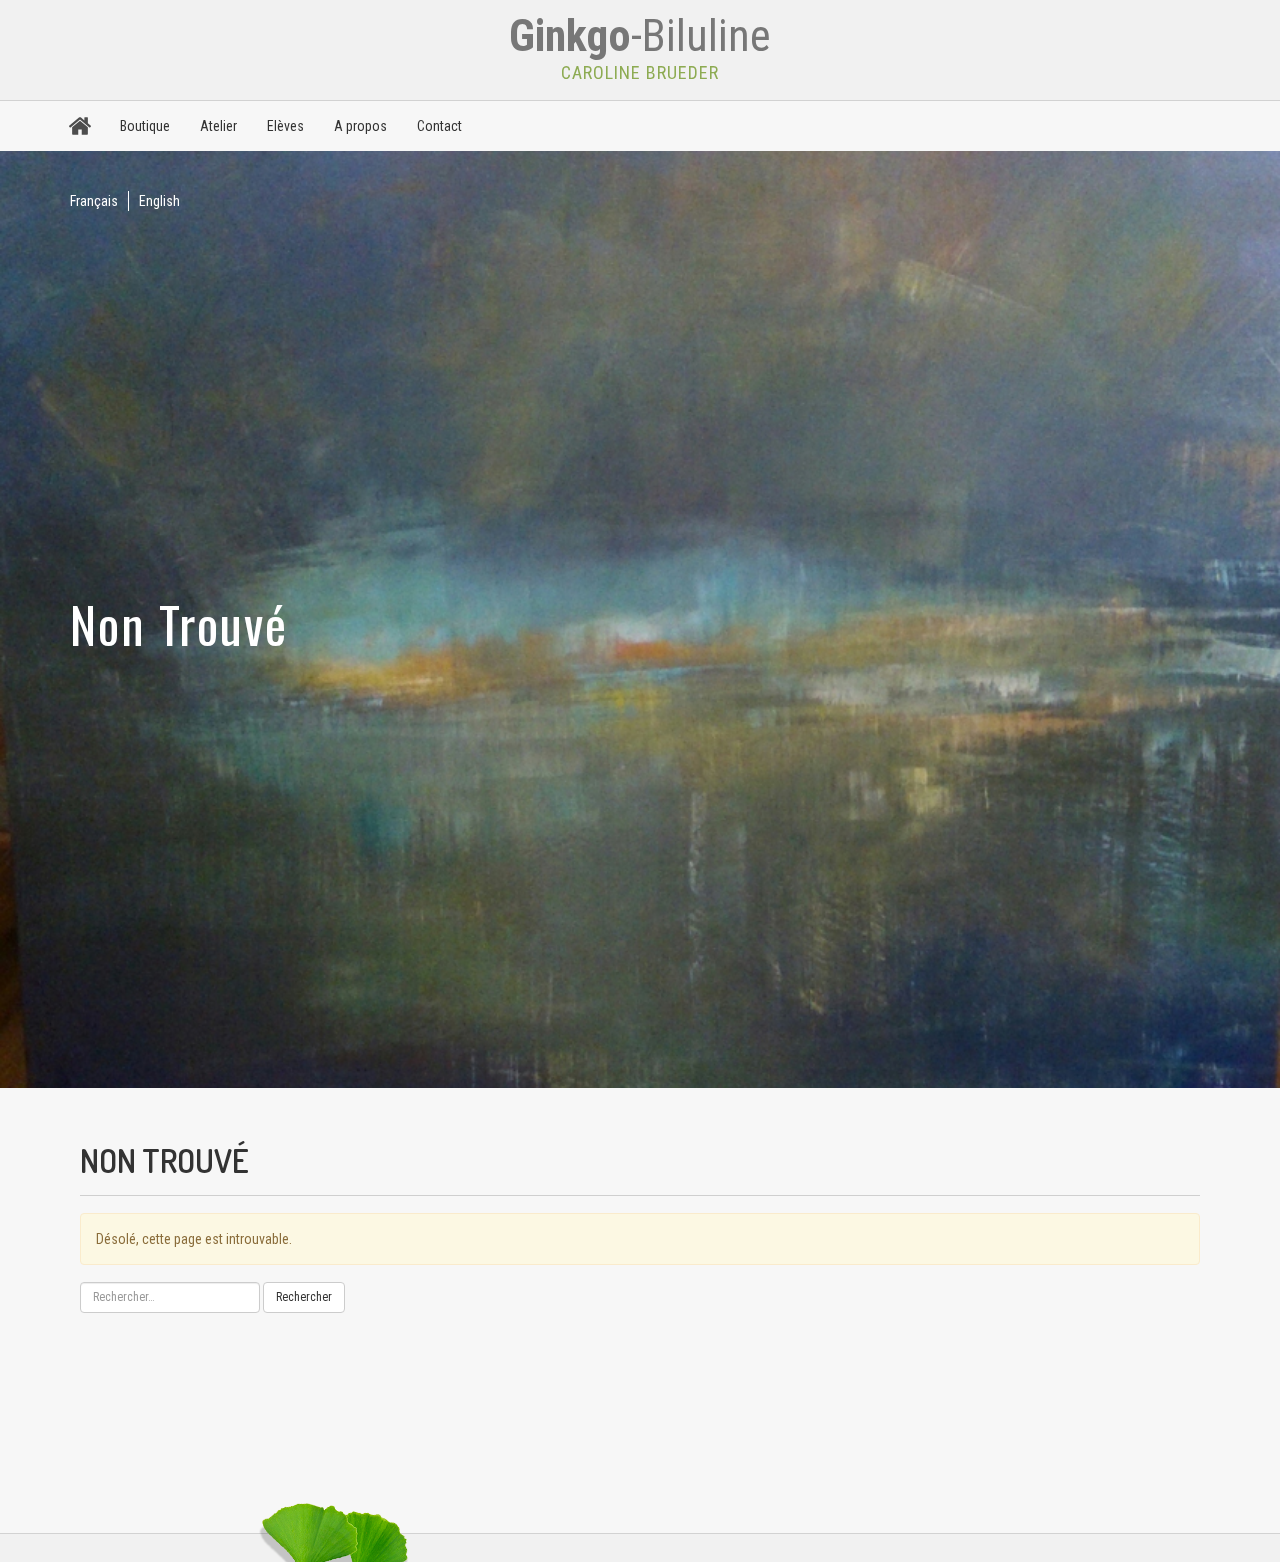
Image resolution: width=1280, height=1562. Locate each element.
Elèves (285, 126)
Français (94, 201)
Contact (439, 126)
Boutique (145, 126)
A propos (360, 126)
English (159, 201)
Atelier (218, 126)
